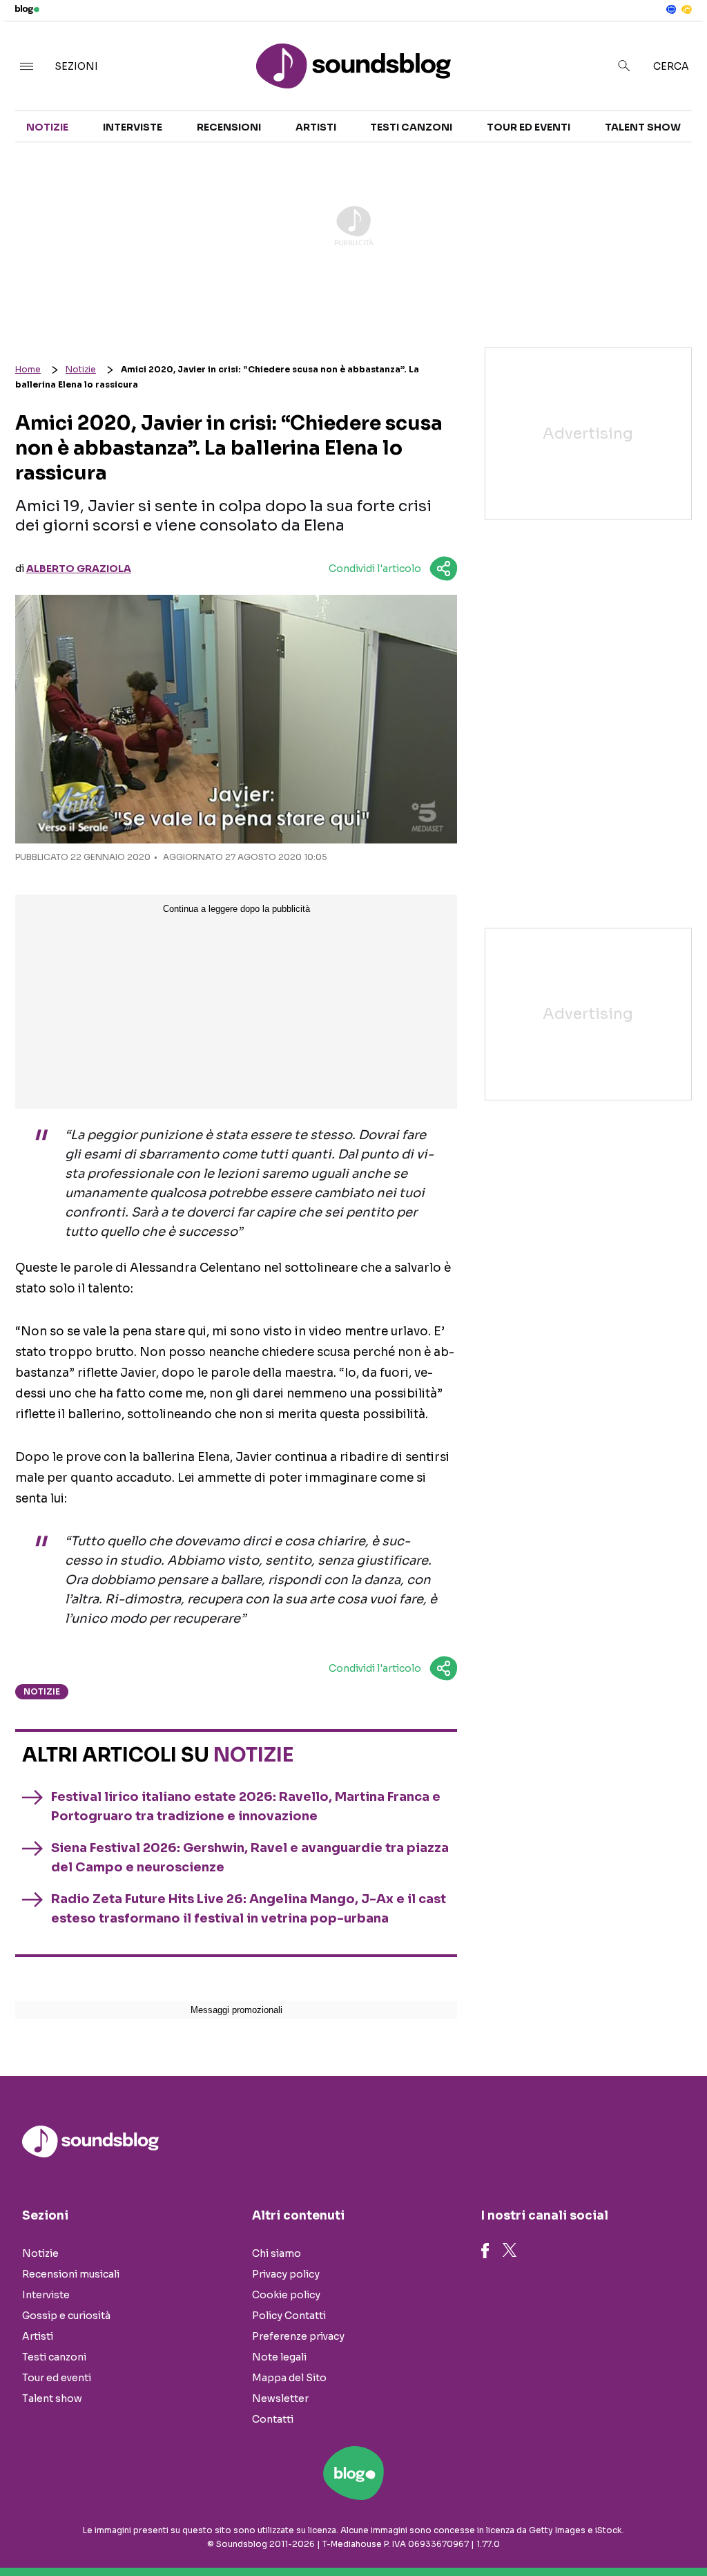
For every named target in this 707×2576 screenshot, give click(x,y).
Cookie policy (286, 2295)
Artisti (316, 127)
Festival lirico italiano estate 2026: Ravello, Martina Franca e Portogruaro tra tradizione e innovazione (246, 1806)
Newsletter (280, 2398)
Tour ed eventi (529, 127)
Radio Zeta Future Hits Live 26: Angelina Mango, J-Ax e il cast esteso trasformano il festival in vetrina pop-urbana (249, 1909)
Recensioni (229, 127)
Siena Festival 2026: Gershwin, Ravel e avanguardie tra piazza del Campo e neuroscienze (250, 1858)
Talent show (643, 127)
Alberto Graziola (79, 569)
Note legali (279, 2357)
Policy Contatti (289, 2316)
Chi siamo (277, 2253)
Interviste (133, 127)
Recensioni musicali (71, 2274)
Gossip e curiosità (66, 2316)
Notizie (47, 127)
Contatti (273, 2419)
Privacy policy (286, 2274)
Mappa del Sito (289, 2378)
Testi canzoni (411, 127)
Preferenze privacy (298, 2336)
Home (28, 369)
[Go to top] (601, 2530)
